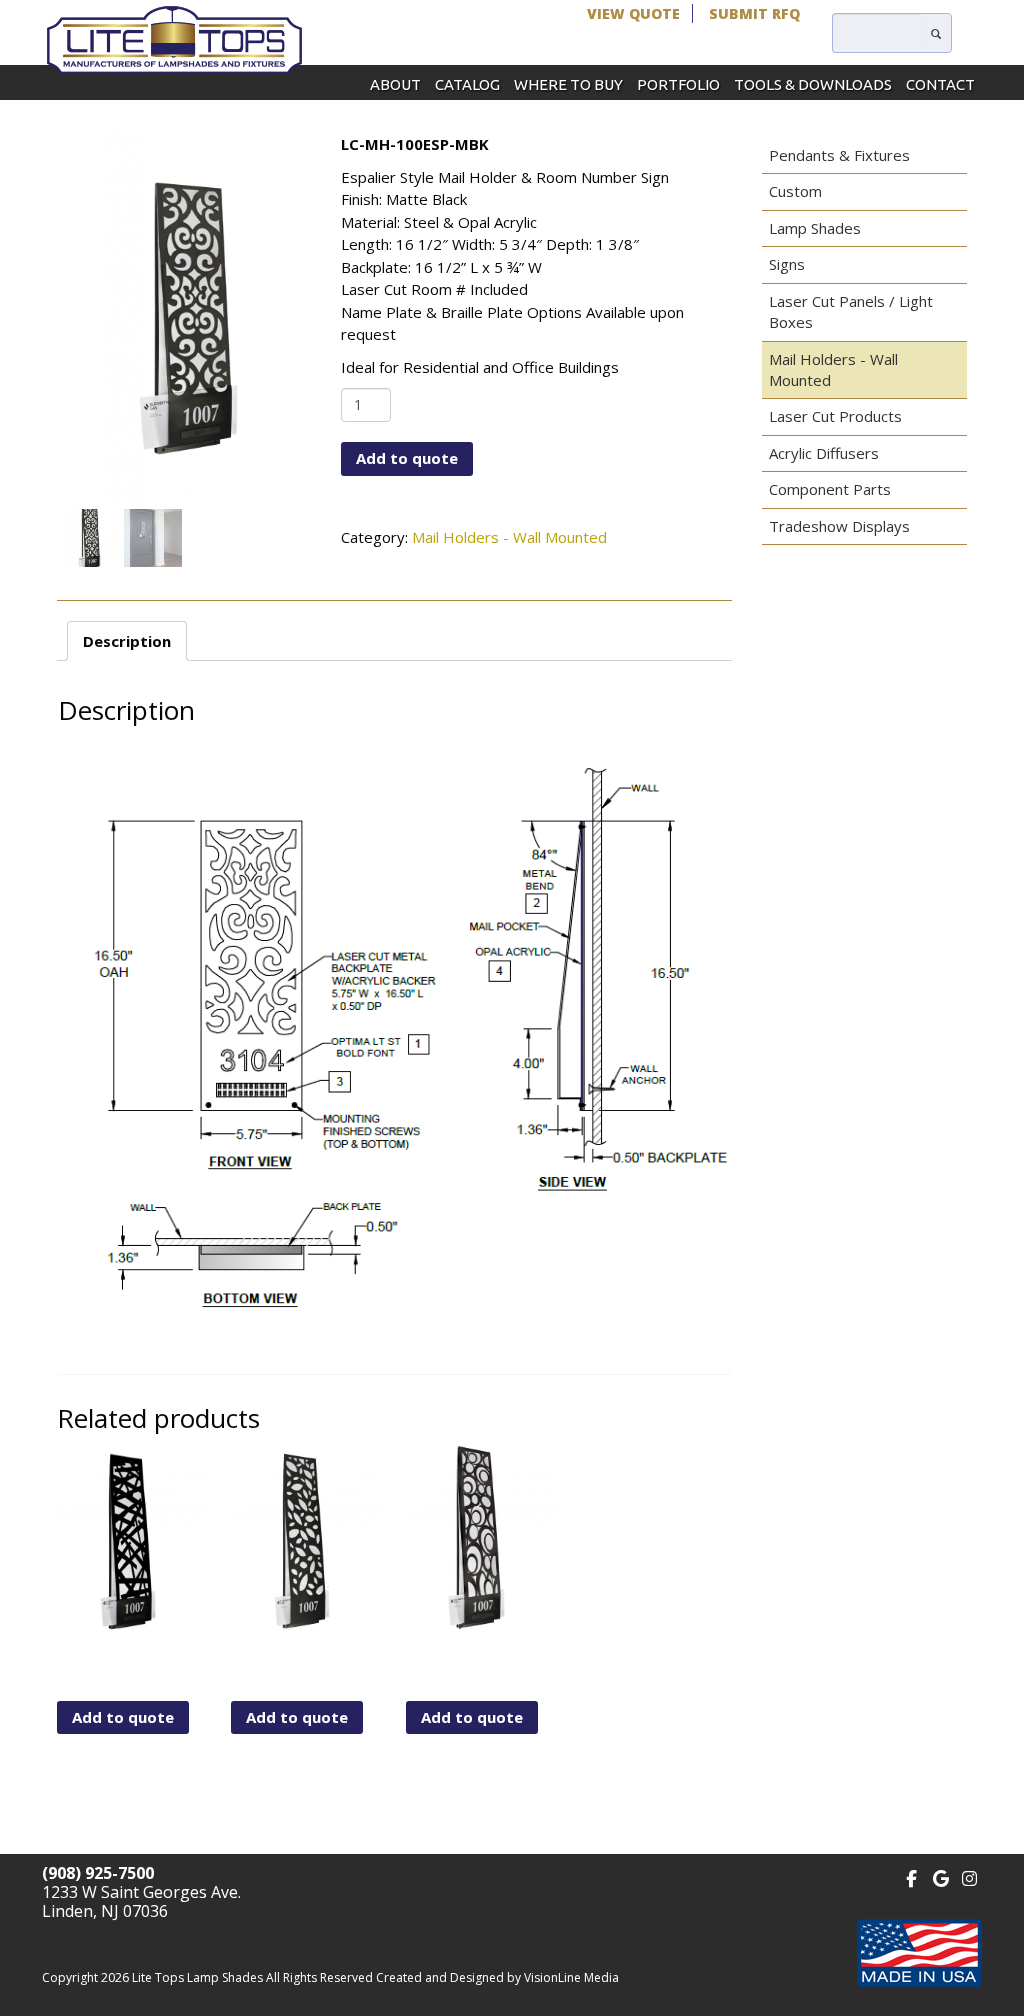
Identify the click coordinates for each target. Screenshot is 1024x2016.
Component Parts (830, 489)
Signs (787, 264)
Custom (795, 191)
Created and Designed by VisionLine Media (497, 1977)
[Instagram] (969, 1876)
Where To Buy (568, 84)
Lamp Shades (815, 228)
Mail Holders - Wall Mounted (509, 537)
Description (127, 641)
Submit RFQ (754, 13)
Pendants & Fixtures (839, 155)
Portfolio (678, 84)
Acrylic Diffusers (824, 453)
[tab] (127, 641)
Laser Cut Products (835, 416)
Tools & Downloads (813, 84)
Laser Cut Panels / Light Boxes (851, 311)
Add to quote (407, 458)
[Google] (940, 1876)
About (395, 84)
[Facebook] (911, 1876)
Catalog (467, 84)
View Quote (633, 13)
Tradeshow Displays (839, 526)
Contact (940, 84)
